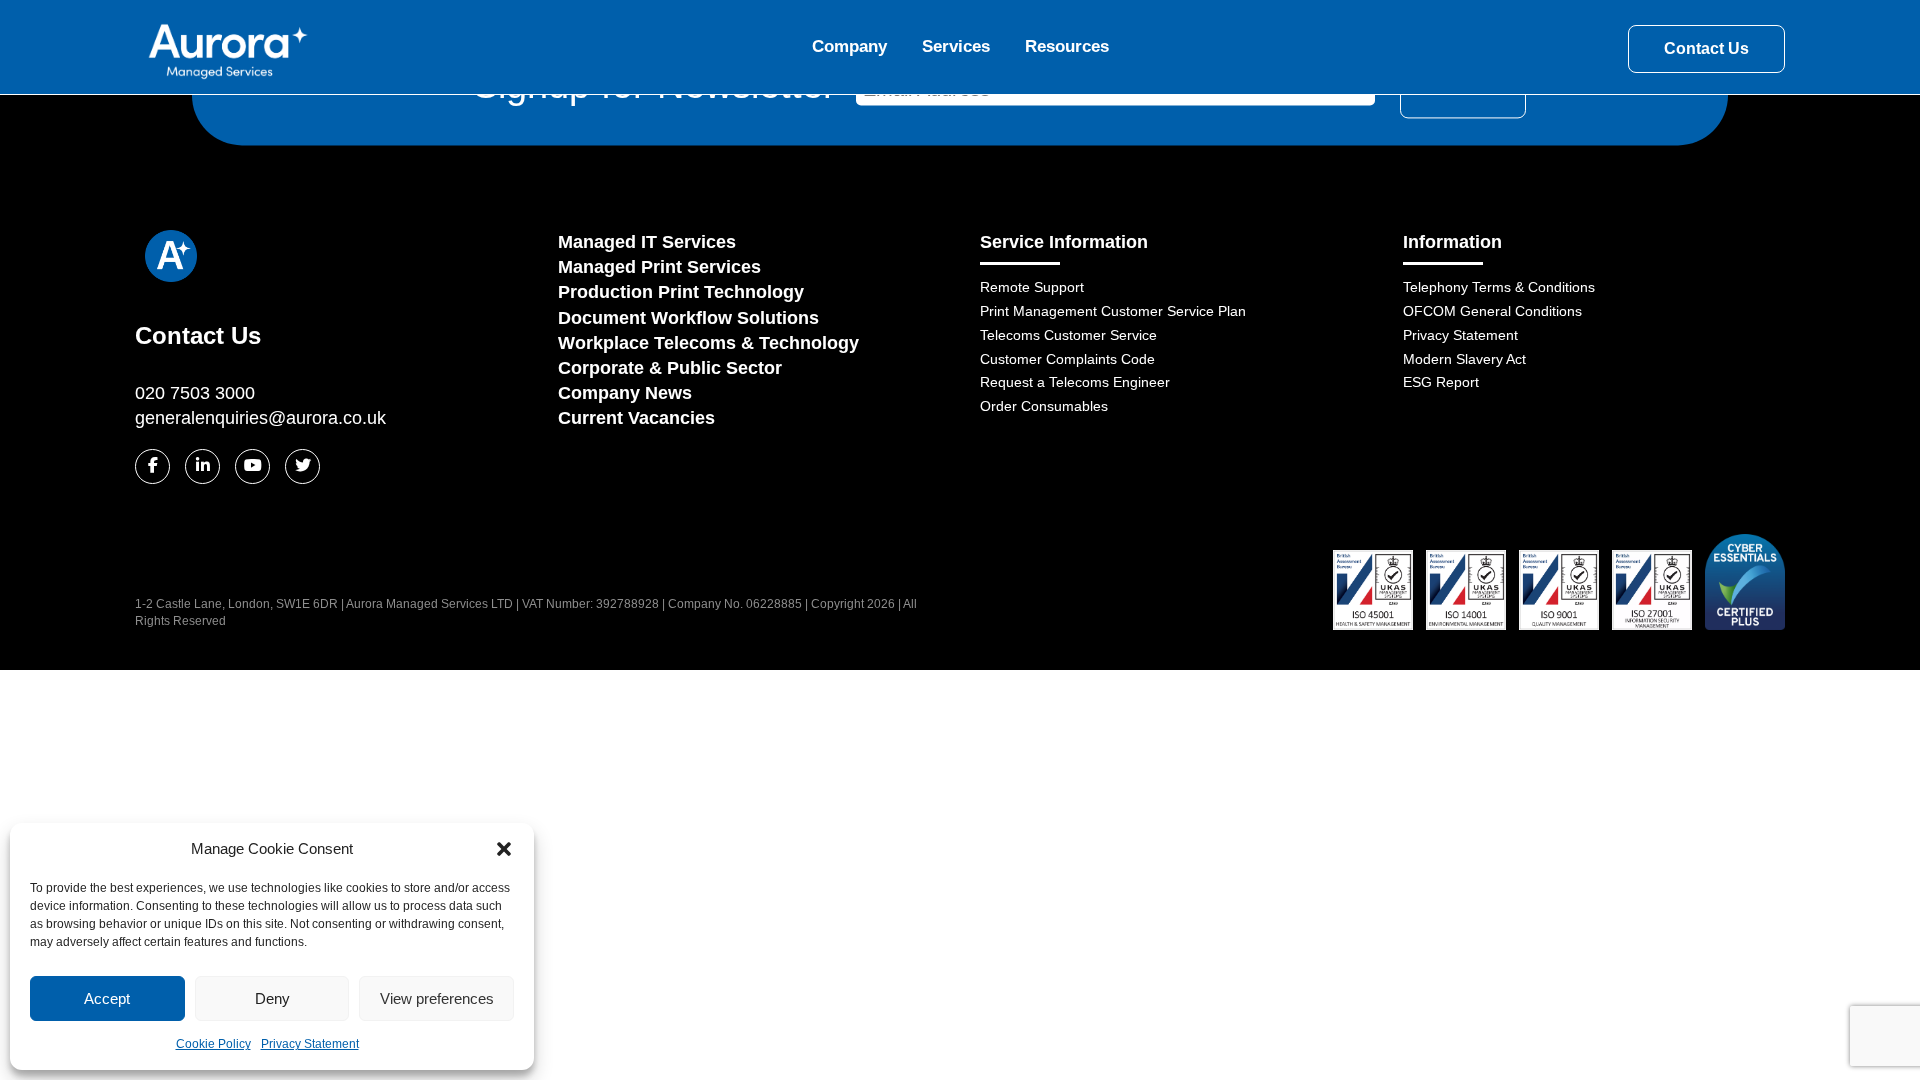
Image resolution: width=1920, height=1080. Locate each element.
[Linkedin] (202, 466)
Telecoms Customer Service (1068, 335)
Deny (272, 998)
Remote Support (1032, 287)
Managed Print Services (659, 267)
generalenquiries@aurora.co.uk (260, 418)
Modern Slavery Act (1464, 359)
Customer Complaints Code (1067, 359)
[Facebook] (152, 466)
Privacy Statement (310, 1044)
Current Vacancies (636, 418)
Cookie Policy (213, 1044)
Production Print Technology (681, 292)
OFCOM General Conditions (1492, 311)
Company (849, 46)
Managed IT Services (647, 242)
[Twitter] (302, 466)
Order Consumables (1044, 406)
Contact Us (1706, 48)
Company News (625, 393)
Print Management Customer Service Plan (1113, 311)
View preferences (437, 998)
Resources (1067, 46)
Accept (107, 998)
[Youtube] (252, 466)
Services (956, 46)
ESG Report (1441, 382)
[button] (504, 849)
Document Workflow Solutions (688, 318)
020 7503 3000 (195, 393)
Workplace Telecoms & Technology (708, 343)
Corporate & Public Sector (670, 368)
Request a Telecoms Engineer (1075, 382)
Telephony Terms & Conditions (1499, 287)
